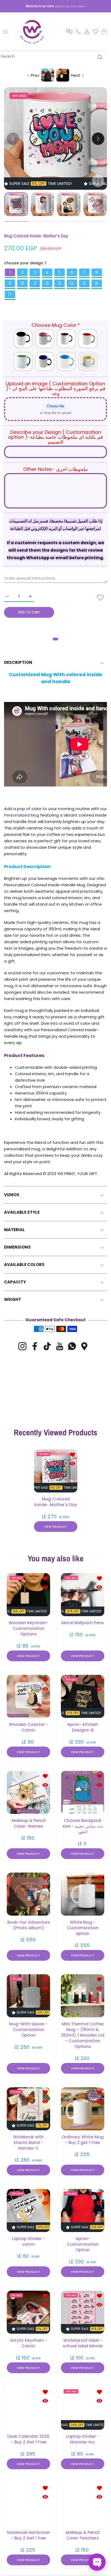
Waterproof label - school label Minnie (83, 2343)
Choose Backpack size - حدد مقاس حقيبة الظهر (83, 1826)
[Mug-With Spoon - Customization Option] (28, 1995)
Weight (13, 1299)
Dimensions (17, 1247)
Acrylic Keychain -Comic (29, 2343)
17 (10, 294)
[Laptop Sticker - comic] (28, 2210)
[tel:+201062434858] (78, 32)
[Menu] (6, 32)
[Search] (99, 57)
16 (97, 283)
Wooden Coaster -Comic (28, 1727)
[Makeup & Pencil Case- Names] (28, 1792)
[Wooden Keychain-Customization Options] (28, 1594)
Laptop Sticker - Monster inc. (83, 2439)
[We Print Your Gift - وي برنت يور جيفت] (32, 32)
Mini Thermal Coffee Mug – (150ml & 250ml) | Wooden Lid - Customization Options (83, 2035)
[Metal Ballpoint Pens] (83, 1594)
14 (72, 283)
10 (22, 283)
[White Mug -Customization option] (83, 1894)
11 (35, 283)
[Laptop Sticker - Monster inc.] (83, 2408)
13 (60, 283)
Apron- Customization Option (83, 2244)
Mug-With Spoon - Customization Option (28, 2029)
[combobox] (53, 56)
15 (84, 283)
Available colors (24, 1265)
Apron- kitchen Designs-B (83, 1727)
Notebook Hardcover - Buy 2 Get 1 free (29, 2535)
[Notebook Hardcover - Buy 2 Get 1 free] (28, 2504)
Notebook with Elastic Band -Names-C (29, 2142)
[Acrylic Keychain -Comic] (28, 2312)
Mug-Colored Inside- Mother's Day (56, 1502)
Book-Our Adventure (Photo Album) (29, 1925)
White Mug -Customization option (83, 1928)
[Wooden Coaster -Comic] (28, 1696)
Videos (12, 1195)
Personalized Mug (22, 815)
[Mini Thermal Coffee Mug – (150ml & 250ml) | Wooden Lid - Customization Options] (83, 1995)
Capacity (15, 1282)
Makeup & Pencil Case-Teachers (83, 2535)
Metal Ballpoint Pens (83, 1622)
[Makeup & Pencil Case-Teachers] (83, 2504)
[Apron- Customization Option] (83, 2210)
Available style (22, 1212)
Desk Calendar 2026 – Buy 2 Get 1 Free (28, 2439)
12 (47, 283)
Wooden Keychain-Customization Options (29, 1628)
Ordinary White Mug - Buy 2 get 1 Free (83, 2139)
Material (14, 1230)
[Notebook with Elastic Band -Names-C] (28, 2108)
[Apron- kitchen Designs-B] (83, 1696)
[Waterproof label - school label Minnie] (83, 2312)
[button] (69, 32)
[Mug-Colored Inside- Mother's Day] (56, 1471)
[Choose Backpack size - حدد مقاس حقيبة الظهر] (83, 1792)
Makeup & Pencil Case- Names (29, 1823)
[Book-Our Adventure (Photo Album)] (28, 1894)
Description (18, 662)
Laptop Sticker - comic (28, 2241)
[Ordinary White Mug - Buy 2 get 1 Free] (83, 2108)
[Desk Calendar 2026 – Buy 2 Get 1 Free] (28, 2408)
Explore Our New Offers (70, 6)
